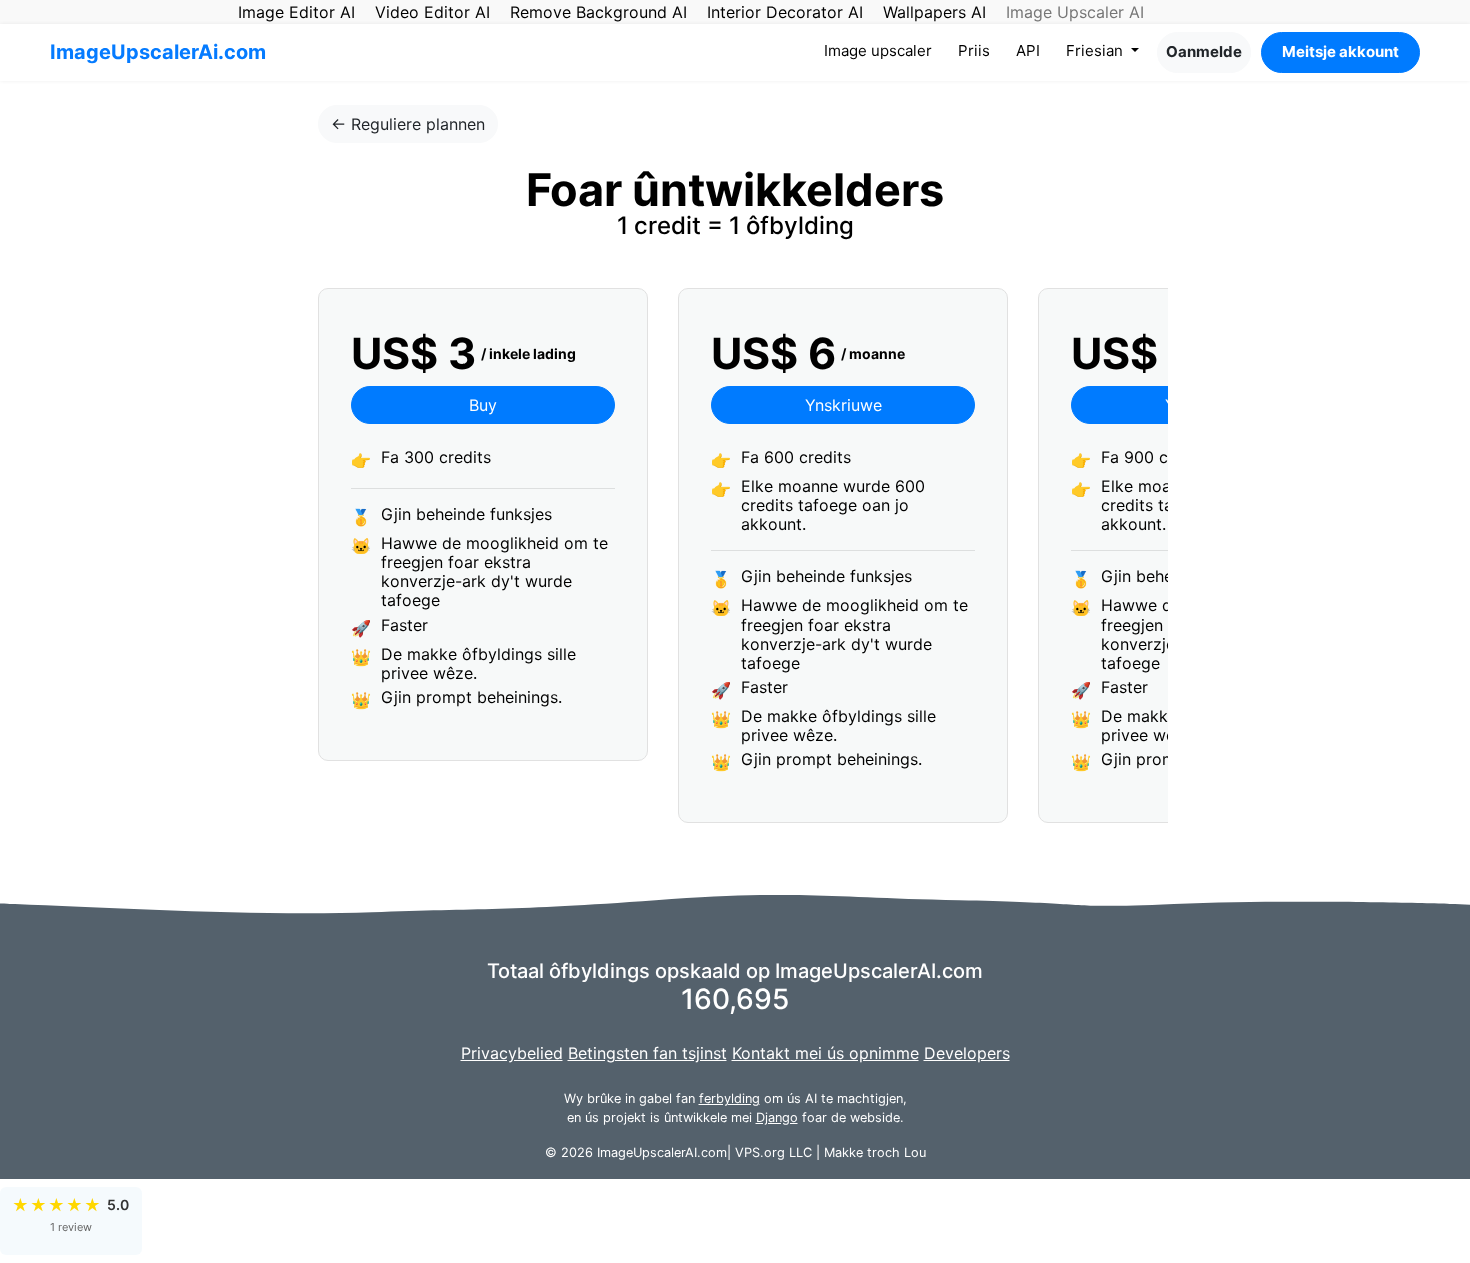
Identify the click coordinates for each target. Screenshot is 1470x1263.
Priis (974, 50)
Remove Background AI (598, 12)
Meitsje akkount (1340, 51)
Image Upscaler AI (1075, 12)
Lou (915, 1152)
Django (777, 1117)
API (1028, 50)
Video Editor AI (432, 12)
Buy (483, 405)
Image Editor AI (296, 12)
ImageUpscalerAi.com (158, 52)
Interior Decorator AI (785, 12)
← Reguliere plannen (408, 124)
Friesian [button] (1096, 50)
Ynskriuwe (843, 405)
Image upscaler (882, 50)
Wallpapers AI (934, 12)
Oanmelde (1204, 51)
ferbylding (729, 1098)
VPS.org (760, 1152)
